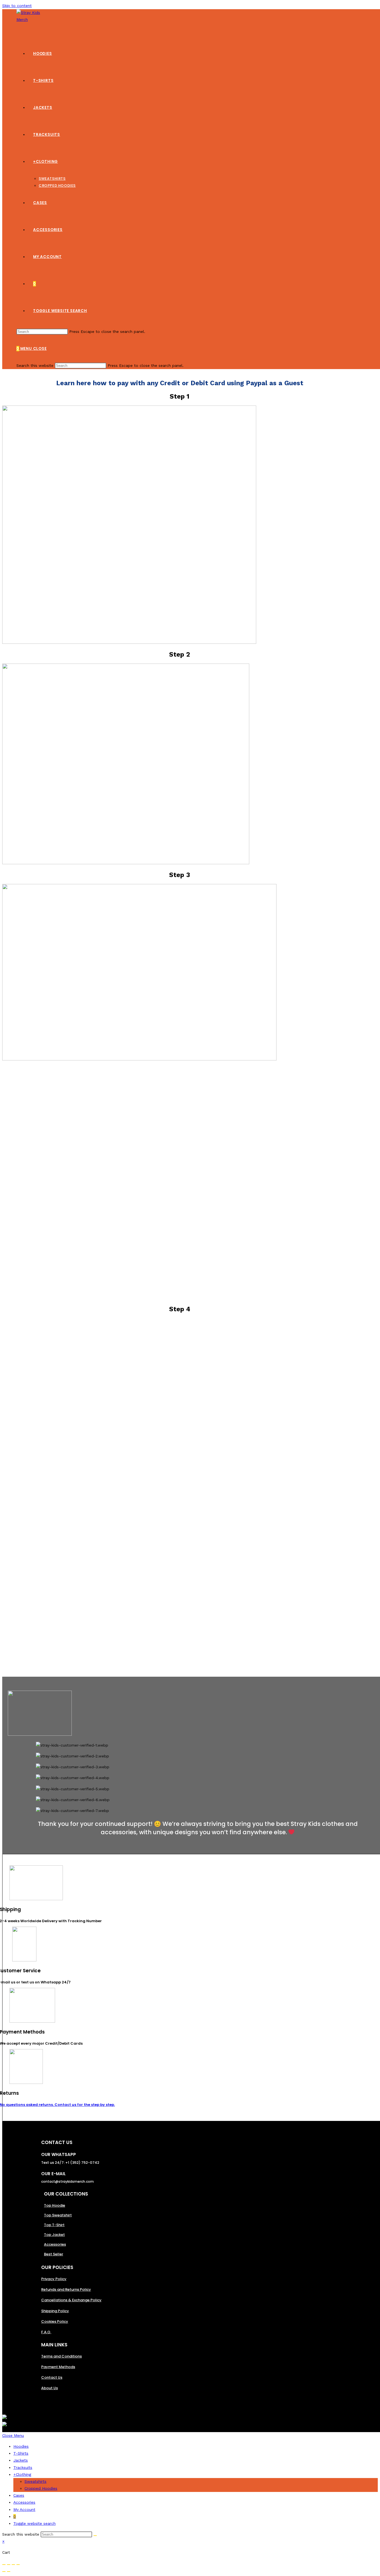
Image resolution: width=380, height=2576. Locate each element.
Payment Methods (58, 2367)
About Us (50, 2388)
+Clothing (22, 2474)
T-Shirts (21, 2453)
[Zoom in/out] (18, 2565)
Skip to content (17, 6)
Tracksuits (23, 2467)
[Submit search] (95, 2536)
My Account (24, 2509)
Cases (19, 2495)
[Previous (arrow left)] (4, 2572)
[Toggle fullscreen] (13, 2565)
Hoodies (21, 2446)
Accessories (24, 2502)
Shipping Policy (55, 2311)
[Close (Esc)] (4, 2565)
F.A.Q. (46, 2332)
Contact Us (52, 2377)
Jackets (21, 2460)
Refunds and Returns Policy (66, 2289)
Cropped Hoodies (41, 2488)
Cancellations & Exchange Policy (71, 2300)
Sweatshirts (35, 2481)
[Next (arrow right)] (9, 2572)
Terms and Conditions (61, 2356)
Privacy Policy (54, 2279)
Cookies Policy (55, 2321)
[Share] (9, 2565)
